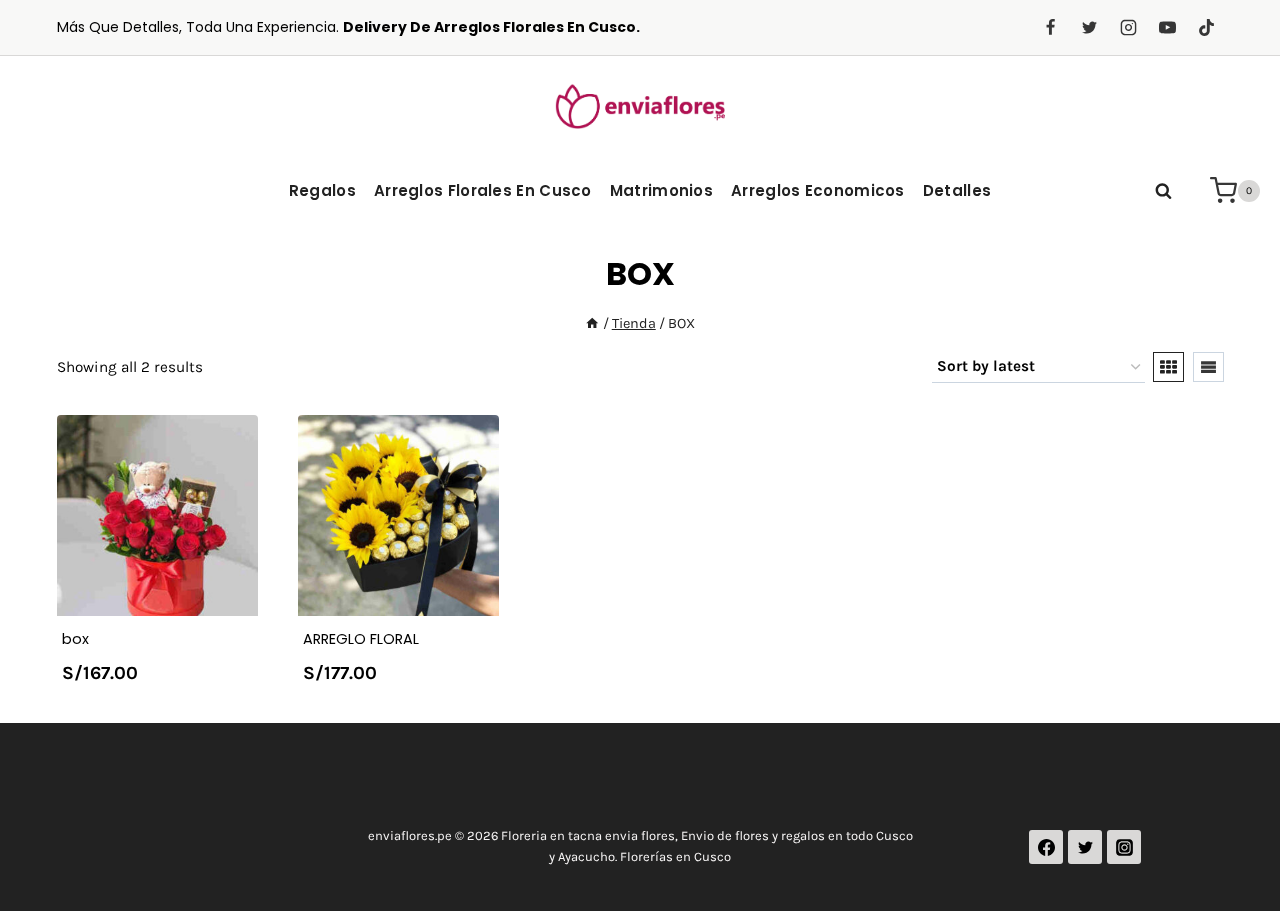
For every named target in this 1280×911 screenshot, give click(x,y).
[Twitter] (1089, 28)
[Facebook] (1050, 28)
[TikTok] (1207, 28)
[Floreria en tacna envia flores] (640, 105)
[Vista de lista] (1208, 367)
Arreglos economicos (818, 190)
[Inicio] (592, 323)
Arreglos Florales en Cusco (483, 190)
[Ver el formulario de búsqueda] (1163, 190)
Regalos (322, 190)
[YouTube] (1167, 28)
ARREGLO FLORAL (361, 639)
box (75, 639)
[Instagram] (1128, 28)
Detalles (957, 190)
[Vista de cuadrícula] (1168, 367)
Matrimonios (661, 190)
